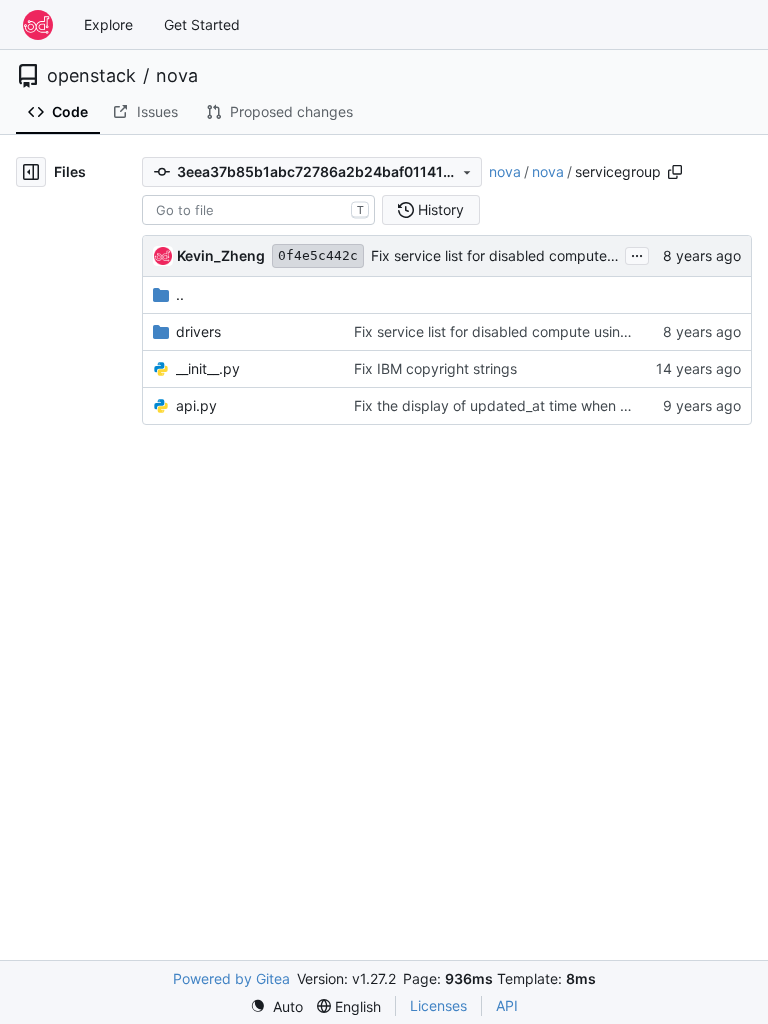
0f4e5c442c (318, 255)
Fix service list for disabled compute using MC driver (542, 255)
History (441, 209)
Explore (108, 24)
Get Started (202, 24)
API (507, 1005)
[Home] (38, 25)
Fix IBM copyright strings (435, 368)
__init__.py (208, 368)
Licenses (438, 1005)
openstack (91, 76)
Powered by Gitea (231, 978)
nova (177, 76)
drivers (198, 331)
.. (180, 294)
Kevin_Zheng (221, 255)
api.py (196, 405)
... (637, 253)
